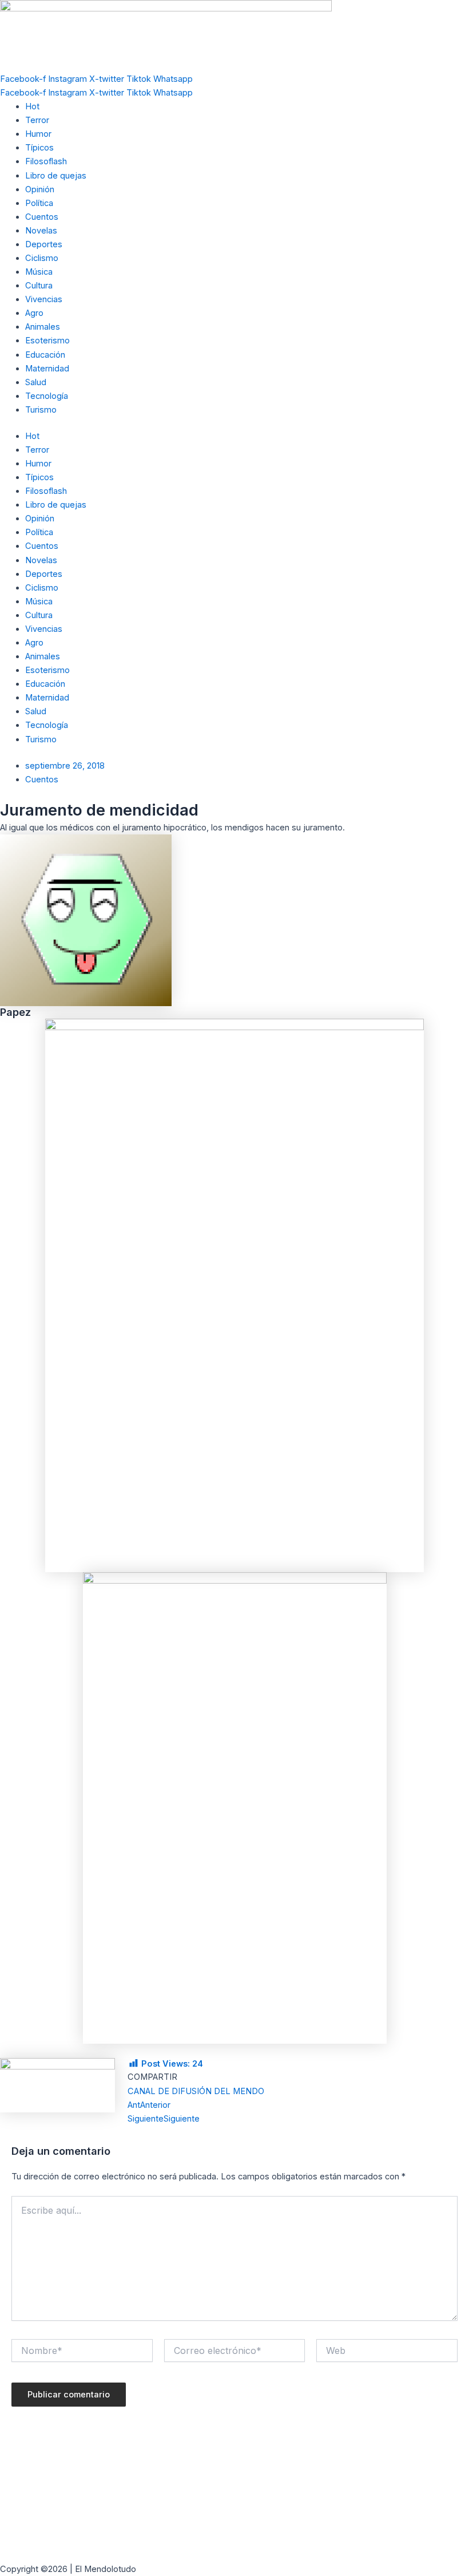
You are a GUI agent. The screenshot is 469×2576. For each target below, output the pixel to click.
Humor (38, 134)
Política (39, 203)
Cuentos (42, 217)
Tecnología (47, 396)
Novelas (41, 231)
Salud (36, 382)
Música (39, 272)
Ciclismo (42, 258)
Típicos (39, 148)
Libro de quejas (56, 176)
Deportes (44, 244)
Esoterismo (47, 341)
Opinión (40, 189)
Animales (43, 327)
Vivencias (44, 299)
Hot (32, 106)
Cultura (39, 286)
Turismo (41, 410)
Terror (37, 120)
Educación (45, 355)
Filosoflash (46, 161)
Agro (34, 313)
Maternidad (47, 369)
